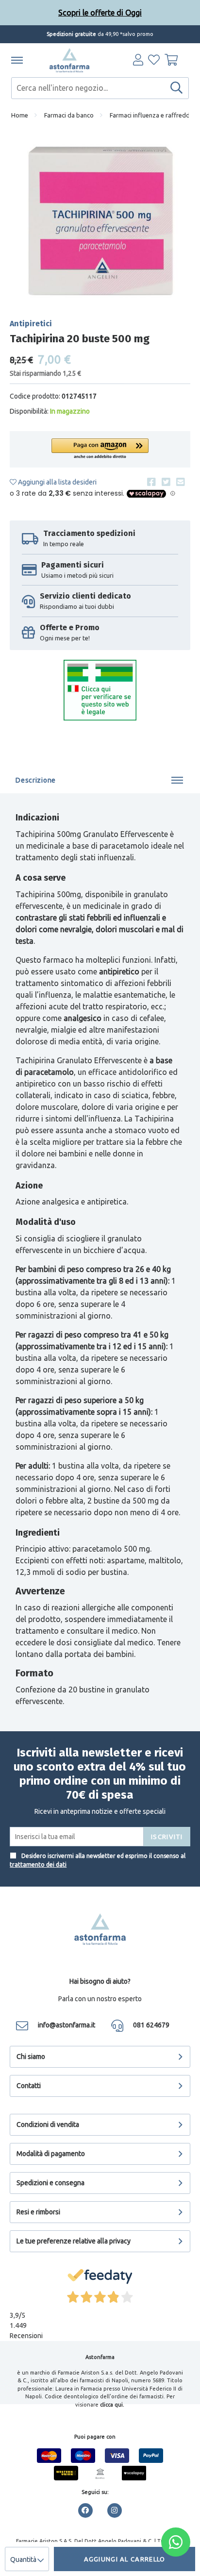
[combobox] (100, 88)
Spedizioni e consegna (50, 2183)
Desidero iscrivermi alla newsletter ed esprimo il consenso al (98, 1860)
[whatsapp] (176, 2542)
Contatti (29, 2086)
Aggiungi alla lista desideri (57, 482)
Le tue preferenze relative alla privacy (74, 2241)
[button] (100, 449)
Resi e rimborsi (38, 2212)
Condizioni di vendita (48, 2124)
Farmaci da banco (69, 115)
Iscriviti (167, 1837)
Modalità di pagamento (51, 2154)
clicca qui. (112, 2405)
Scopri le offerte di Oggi (100, 13)
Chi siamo (31, 2057)
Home (20, 115)
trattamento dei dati (38, 1865)
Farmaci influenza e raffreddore (155, 115)
